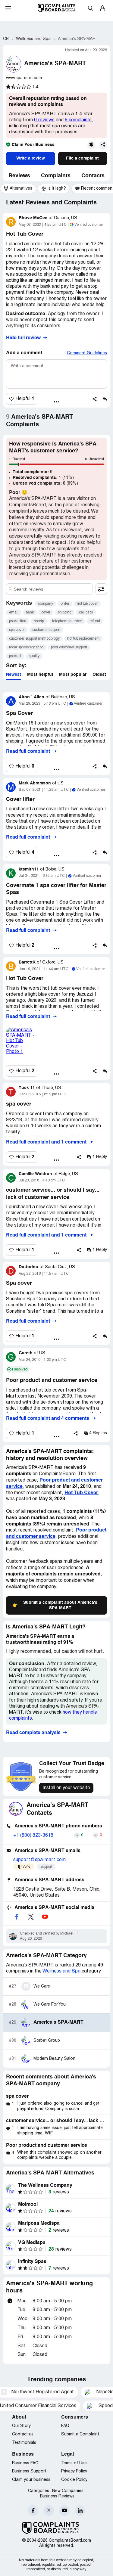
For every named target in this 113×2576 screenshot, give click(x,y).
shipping (65, 612)
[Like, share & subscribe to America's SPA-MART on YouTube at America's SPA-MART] (45, 1917)
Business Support (29, 2471)
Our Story (21, 2426)
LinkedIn (80, 2511)
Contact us (23, 2434)
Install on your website (66, 1788)
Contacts (93, 176)
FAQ (65, 2426)
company (46, 604)
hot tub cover (87, 604)
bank (30, 612)
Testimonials (24, 2443)
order (65, 604)
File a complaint (82, 158)
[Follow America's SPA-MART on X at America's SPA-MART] (31, 1917)
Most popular (73, 675)
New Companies (68, 2491)
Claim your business (31, 2480)
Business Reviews (57, 2496)
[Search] (49, 589)
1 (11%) (43, 478)
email (14, 612)
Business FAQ (25, 2463)
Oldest (99, 675)
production (18, 621)
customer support (46, 630)
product (15, 656)
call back (86, 612)
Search (90, 8)
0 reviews (44, 120)
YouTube (64, 2511)
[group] (18, 189)
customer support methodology (34, 639)
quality (34, 656)
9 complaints (78, 120)
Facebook (33, 2511)
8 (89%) (45, 483)
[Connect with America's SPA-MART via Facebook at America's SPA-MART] (17, 1917)
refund (95, 621)
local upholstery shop (26, 647)
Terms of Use (74, 2463)
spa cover (17, 630)
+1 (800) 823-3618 (33, 1836)
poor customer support (69, 647)
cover (46, 612)
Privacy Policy (74, 2471)
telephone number (67, 621)
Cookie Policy (74, 2480)
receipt (39, 621)
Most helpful (40, 675)
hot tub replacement (83, 639)
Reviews (19, 176)
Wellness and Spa (62, 1971)
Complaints (56, 176)
